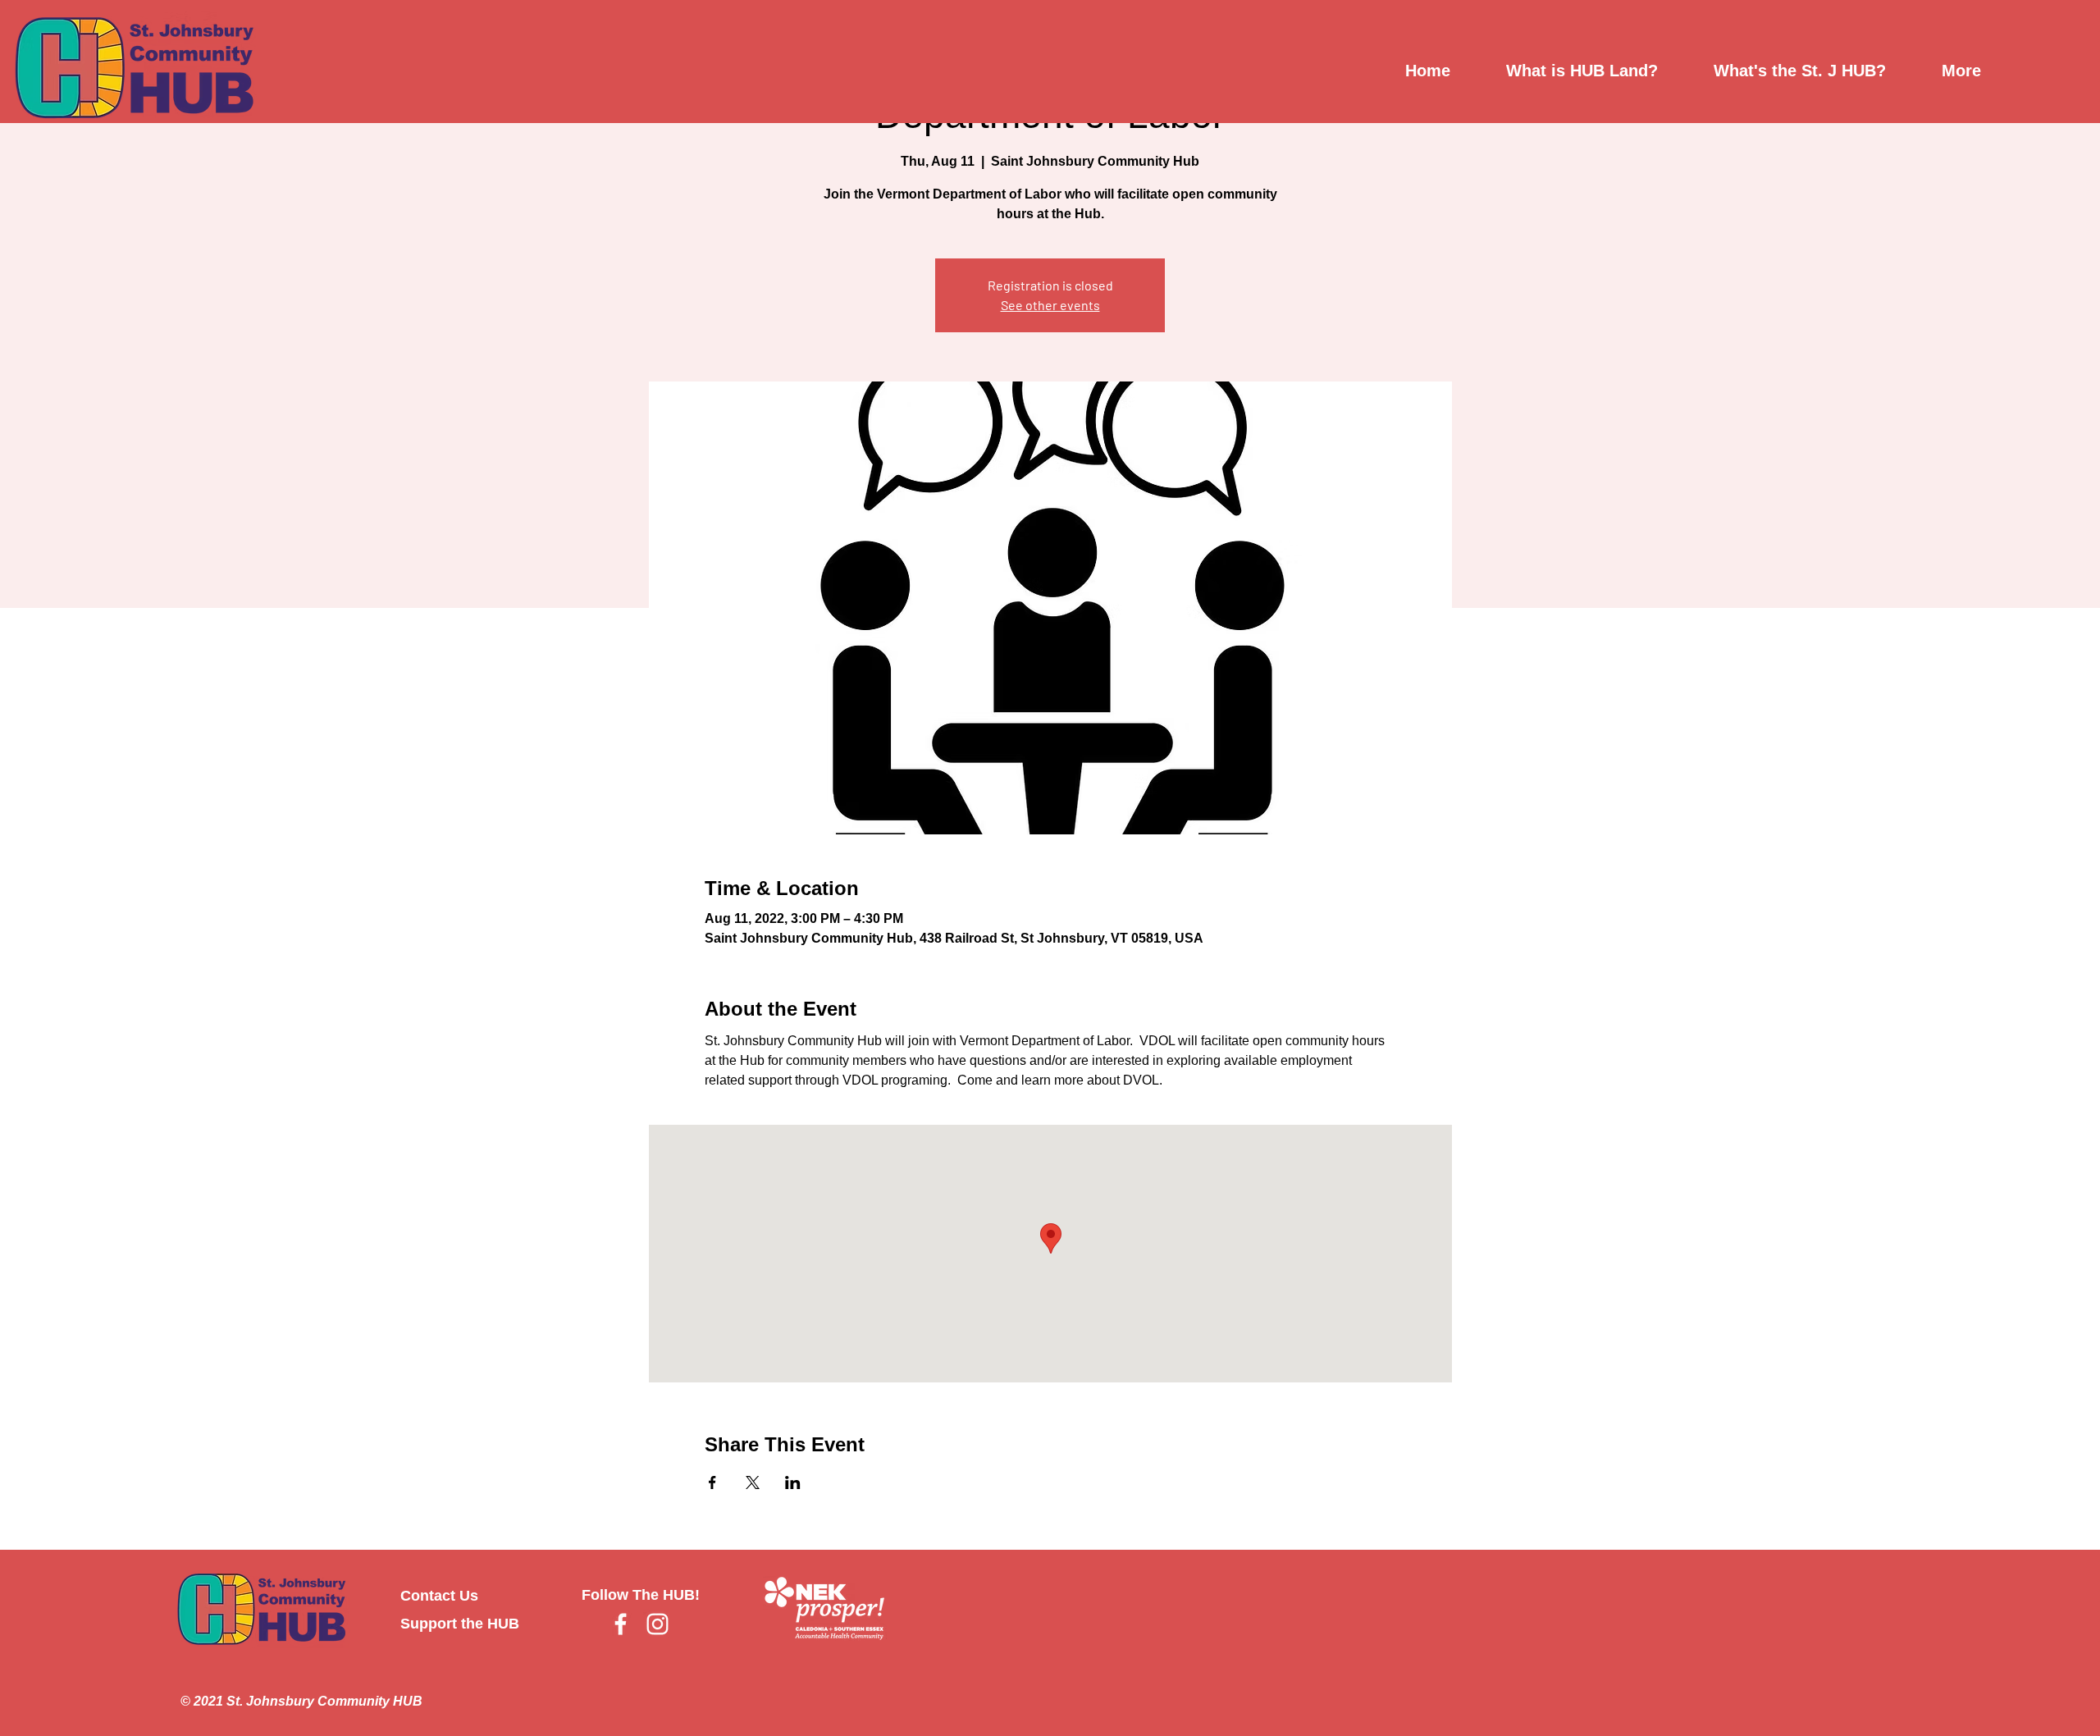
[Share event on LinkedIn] (793, 1482)
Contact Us (439, 1596)
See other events (1050, 305)
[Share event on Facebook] (712, 1482)
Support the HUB (460, 1624)
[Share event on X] (753, 1482)
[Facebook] (621, 1624)
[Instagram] (657, 1624)
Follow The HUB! (641, 1595)
